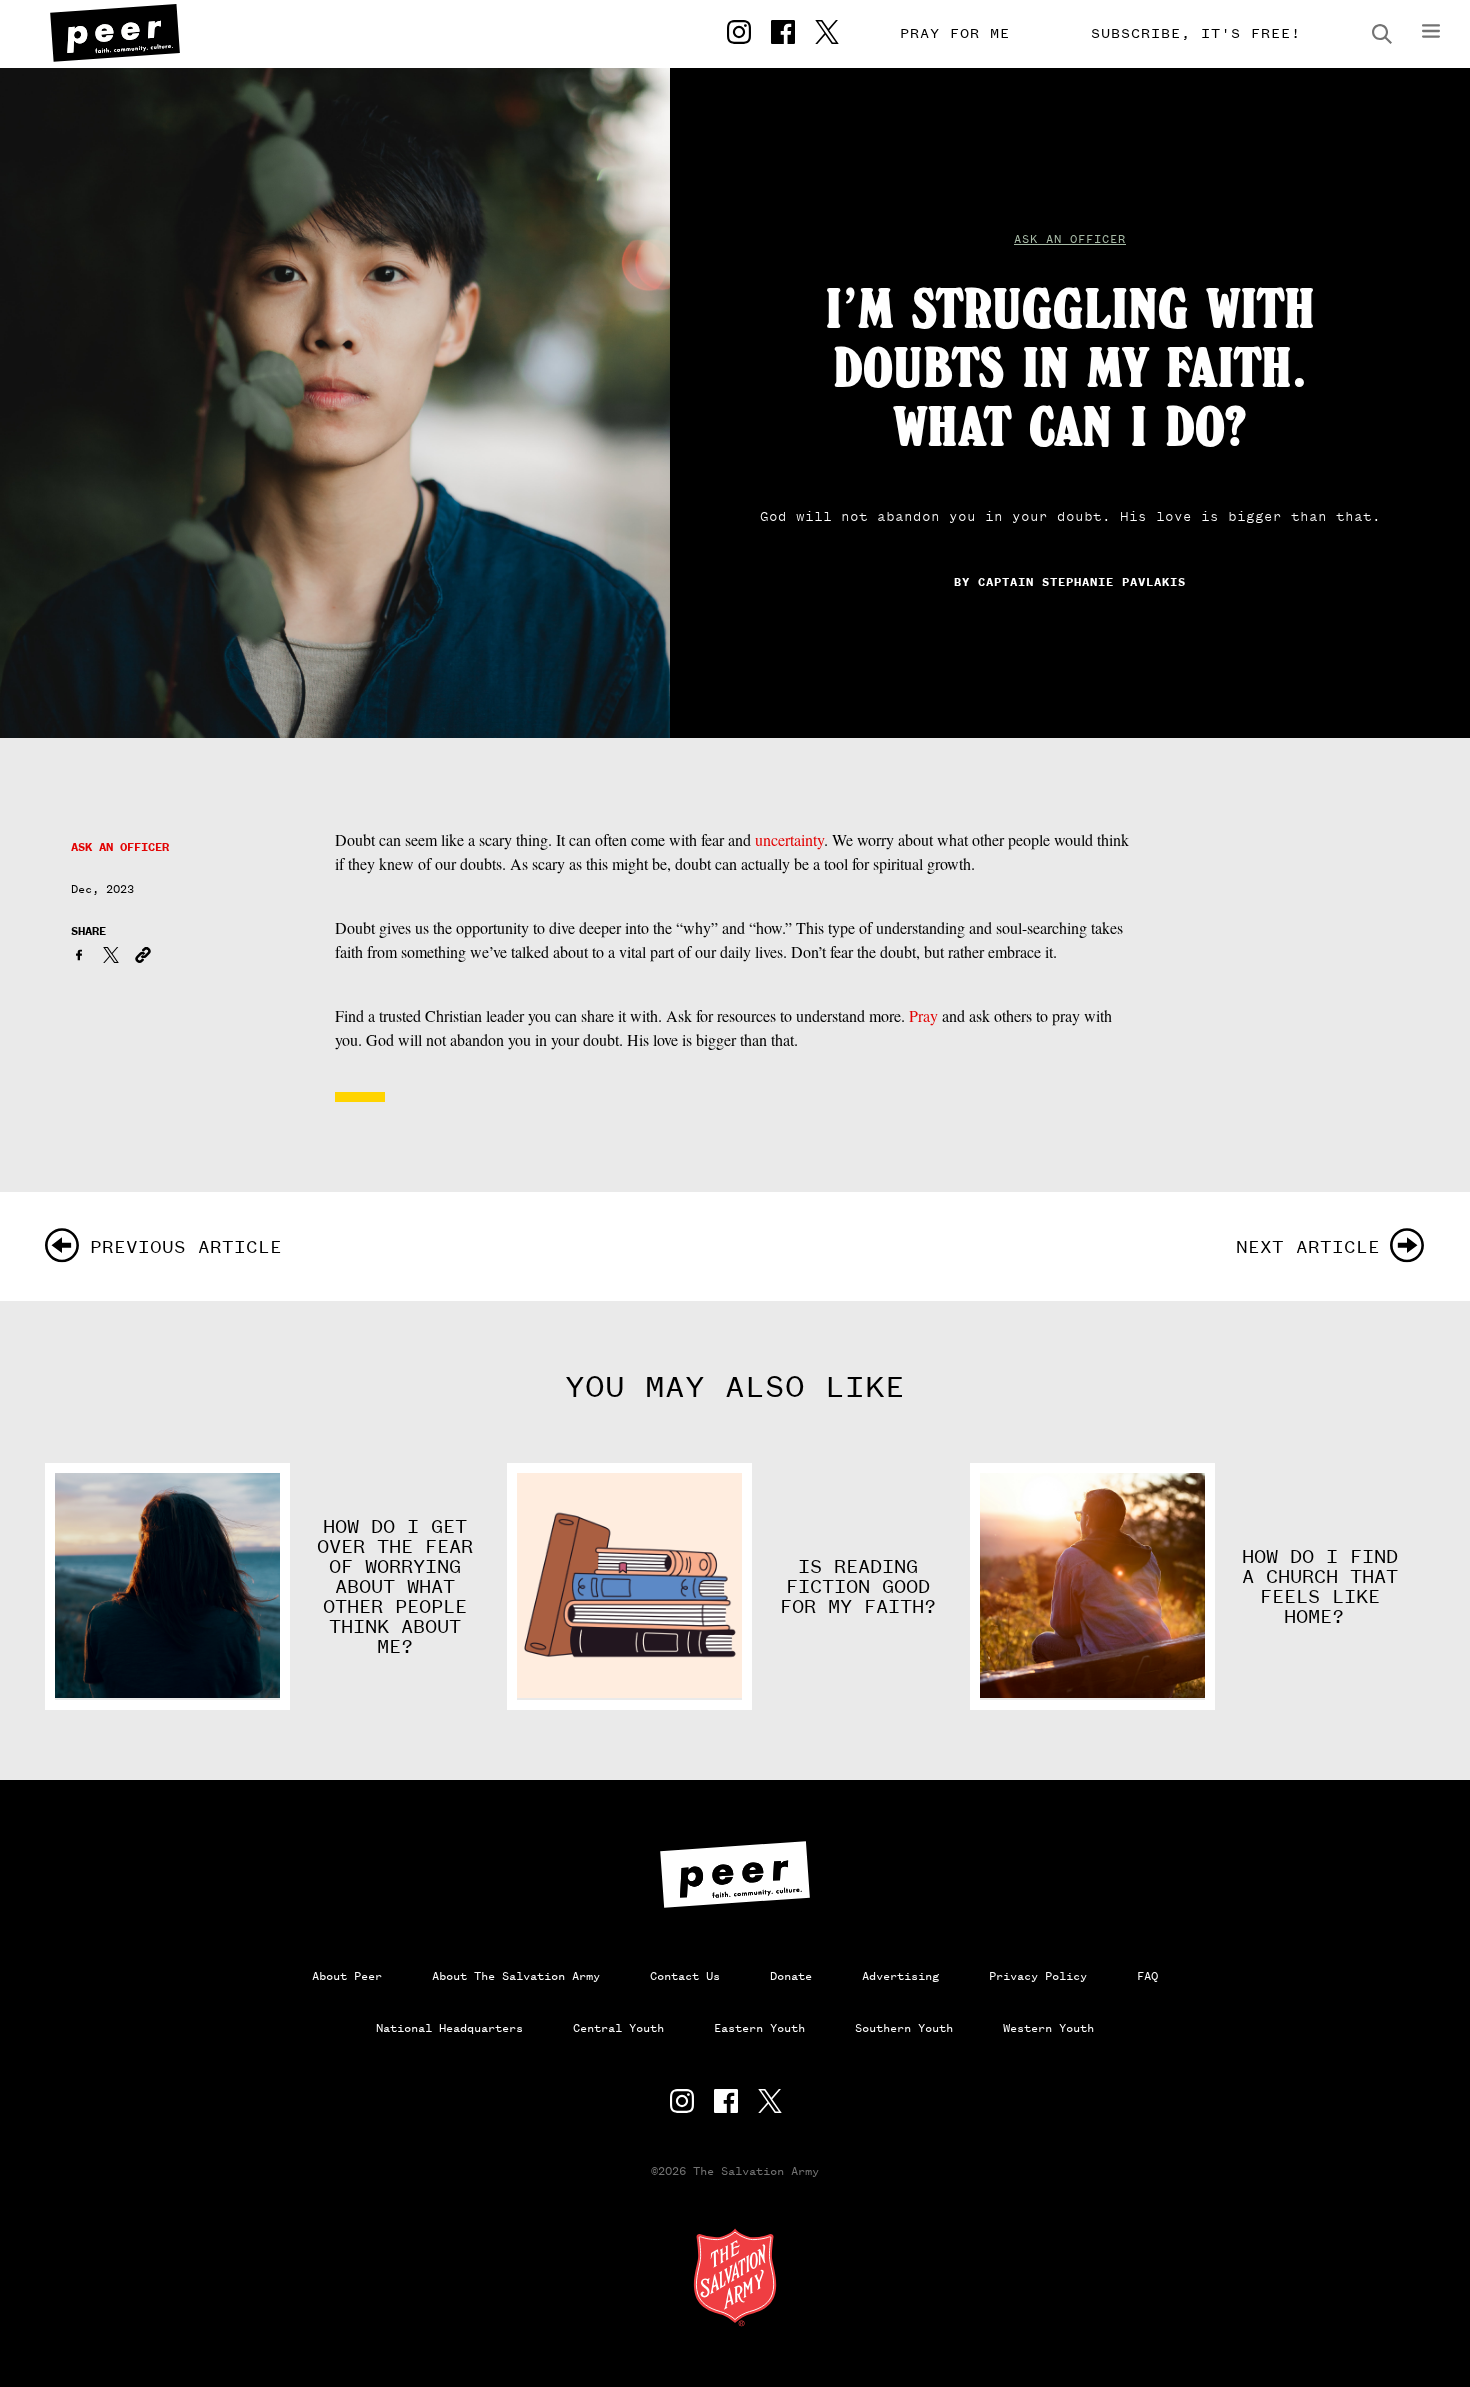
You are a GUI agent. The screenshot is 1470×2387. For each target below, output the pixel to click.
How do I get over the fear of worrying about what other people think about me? (395, 1587)
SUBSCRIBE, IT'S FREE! (1196, 33)
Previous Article (186, 1246)
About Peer (347, 1976)
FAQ (1147, 1976)
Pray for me (955, 33)
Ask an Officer (1070, 239)
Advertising (900, 1976)
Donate (791, 1976)
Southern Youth (904, 2028)
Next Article (1308, 1246)
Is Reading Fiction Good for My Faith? (858, 1587)
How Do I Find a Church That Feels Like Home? (1320, 1587)
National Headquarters (449, 2028)
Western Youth (1048, 2028)
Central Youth (618, 2028)
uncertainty (789, 839)
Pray (923, 1015)
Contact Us (685, 1976)
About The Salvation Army (516, 1976)
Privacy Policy (1038, 1976)
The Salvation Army (735, 2277)
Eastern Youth (759, 2028)
